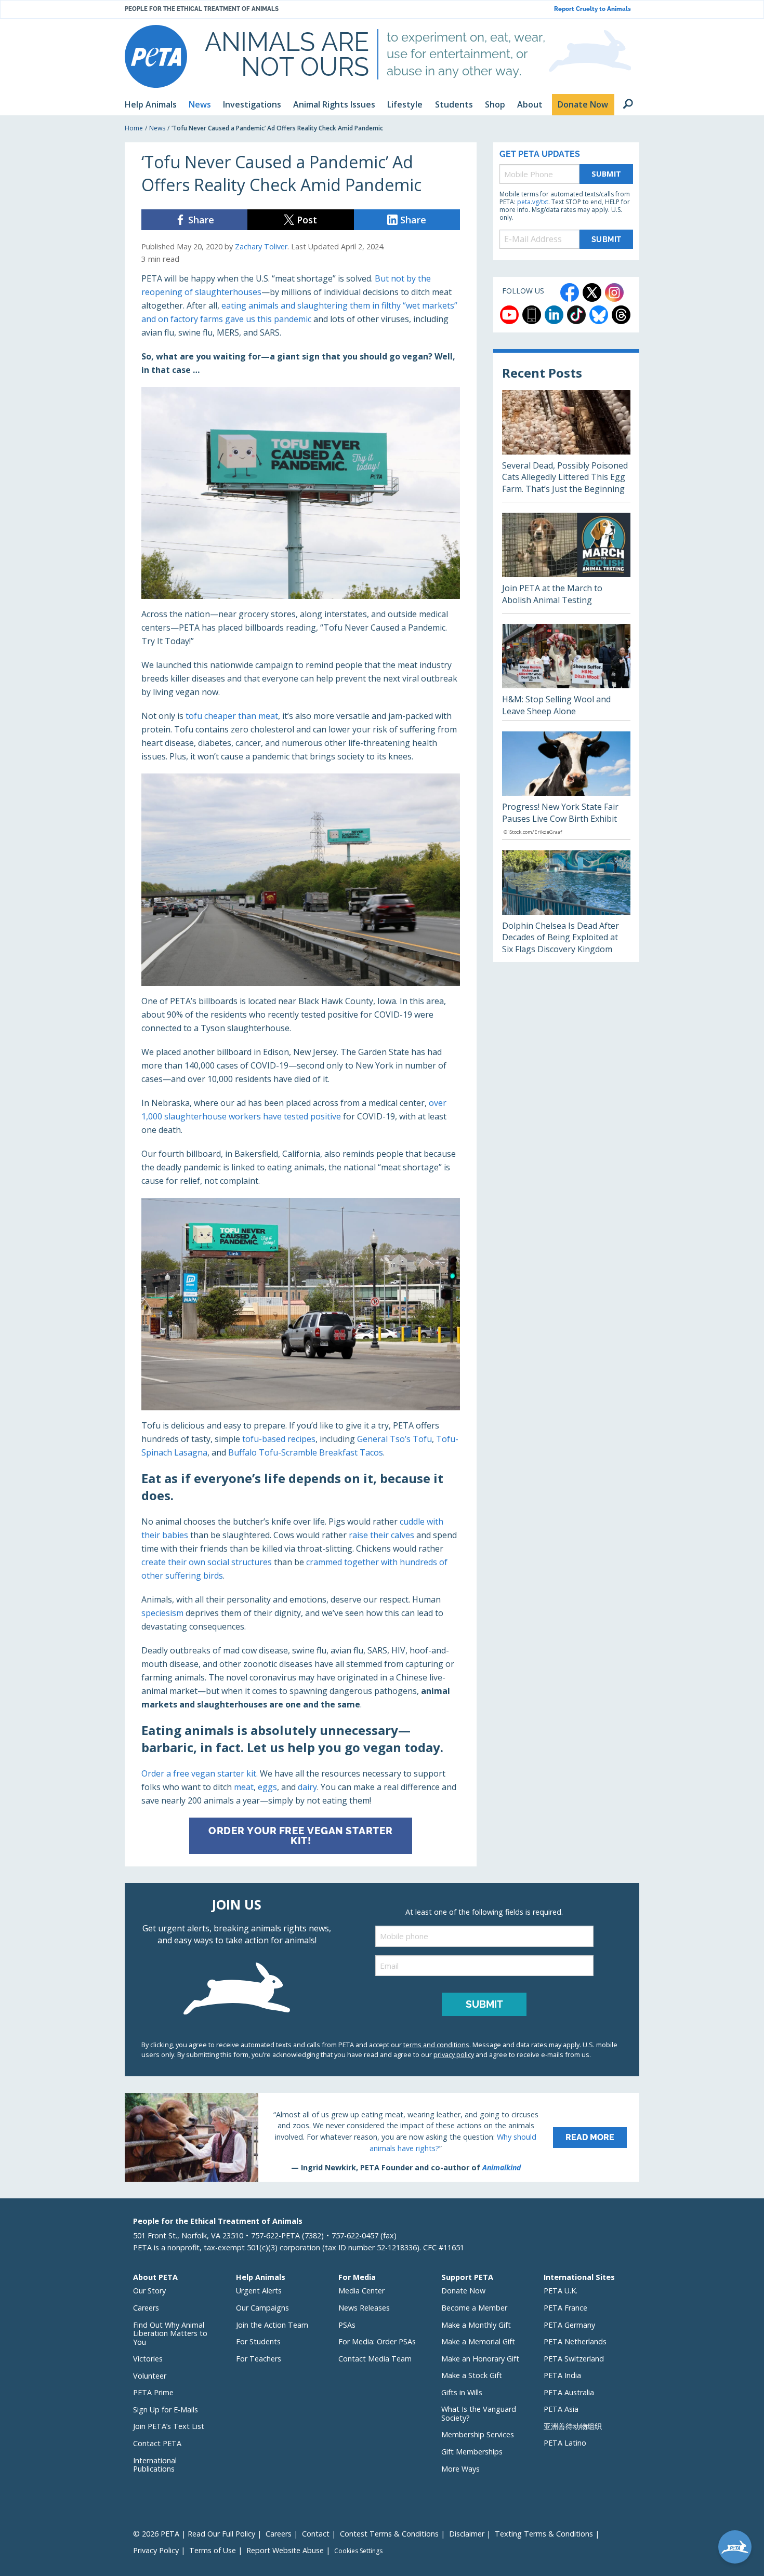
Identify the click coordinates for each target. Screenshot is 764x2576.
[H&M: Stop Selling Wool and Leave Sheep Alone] (566, 672)
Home (134, 128)
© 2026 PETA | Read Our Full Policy (194, 2534)
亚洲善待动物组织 (573, 2426)
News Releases (364, 2308)
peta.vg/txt (533, 202)
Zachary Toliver (261, 246)
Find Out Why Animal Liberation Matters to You (170, 2333)
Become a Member (474, 2308)
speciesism (162, 1613)
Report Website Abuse (285, 2550)
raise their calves (381, 1535)
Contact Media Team (375, 2359)
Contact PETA (157, 2443)
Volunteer (150, 2376)
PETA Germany (569, 2325)
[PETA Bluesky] (599, 315)
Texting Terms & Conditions (544, 2534)
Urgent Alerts (259, 2291)
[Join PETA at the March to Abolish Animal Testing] (566, 563)
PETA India (562, 2375)
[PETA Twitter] (592, 292)
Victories (148, 2359)
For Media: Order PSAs (377, 2341)
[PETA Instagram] (614, 292)
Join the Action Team (272, 2325)
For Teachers (259, 2359)
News (157, 128)
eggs (267, 1787)
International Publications (155, 2465)
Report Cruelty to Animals (592, 9)
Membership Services (478, 2434)
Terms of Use (213, 2550)
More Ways (460, 2469)
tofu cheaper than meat (232, 716)
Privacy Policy (156, 2550)
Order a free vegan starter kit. (200, 1773)
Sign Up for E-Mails (166, 2410)
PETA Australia (569, 2392)
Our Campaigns (262, 2308)
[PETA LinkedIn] (554, 315)
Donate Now (463, 2291)
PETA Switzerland (574, 2359)
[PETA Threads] (621, 315)
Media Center (361, 2291)
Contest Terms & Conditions (389, 2534)
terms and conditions (436, 2045)
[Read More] (382, 2137)
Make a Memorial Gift (478, 2341)
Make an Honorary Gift (480, 2359)
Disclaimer (467, 2534)
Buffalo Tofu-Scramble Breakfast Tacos (306, 1452)
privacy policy (454, 2054)
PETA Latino (565, 2443)
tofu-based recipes (279, 1439)
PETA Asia (561, 2409)
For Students (258, 2341)
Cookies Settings (358, 2551)
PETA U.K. (561, 2291)
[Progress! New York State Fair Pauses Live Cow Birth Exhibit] (566, 785)
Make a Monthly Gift (476, 2325)
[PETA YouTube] (509, 315)
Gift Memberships (472, 2452)
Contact (316, 2534)
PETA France (565, 2308)
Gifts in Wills (462, 2392)
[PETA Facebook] (570, 292)
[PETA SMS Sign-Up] (532, 315)
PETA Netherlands (575, 2341)
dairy (307, 1787)
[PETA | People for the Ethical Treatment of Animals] (156, 56)
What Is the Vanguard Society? (479, 2413)
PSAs (347, 2325)
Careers (146, 2308)
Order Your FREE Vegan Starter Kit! (301, 1836)
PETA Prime (153, 2392)
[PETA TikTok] (576, 315)
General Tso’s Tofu (394, 1439)
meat (244, 1787)
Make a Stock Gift (472, 2375)
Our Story (149, 2291)
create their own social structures (207, 1562)
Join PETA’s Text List (169, 2426)
